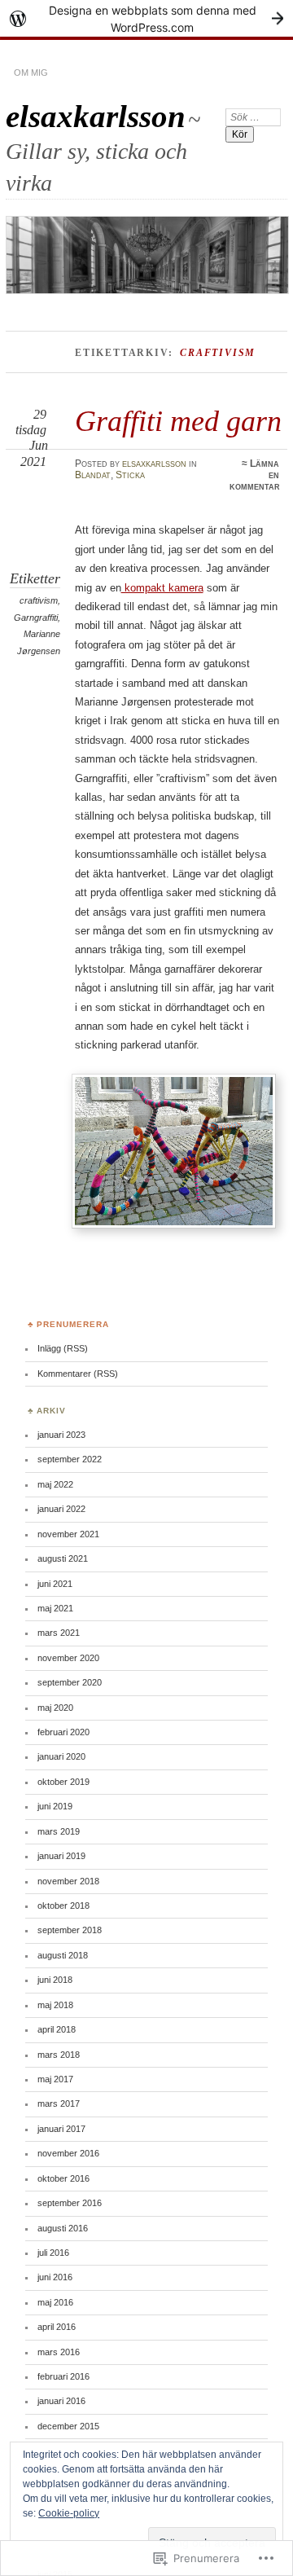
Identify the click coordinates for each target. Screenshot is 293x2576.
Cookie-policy (69, 2513)
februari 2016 (63, 2376)
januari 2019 (61, 1856)
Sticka (130, 475)
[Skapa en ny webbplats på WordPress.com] (146, 18)
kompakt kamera (162, 588)
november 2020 (68, 1658)
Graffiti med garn (178, 421)
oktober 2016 (63, 2178)
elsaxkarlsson (96, 116)
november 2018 (68, 1881)
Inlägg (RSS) (63, 1348)
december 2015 (68, 2426)
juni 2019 (55, 1806)
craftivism (39, 600)
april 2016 (57, 2327)
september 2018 (70, 1930)
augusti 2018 (63, 1955)
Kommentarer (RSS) (78, 1374)
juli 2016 (53, 2253)
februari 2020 (63, 1732)
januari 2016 (61, 2401)
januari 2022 (61, 1509)
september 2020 (70, 1682)
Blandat (93, 475)
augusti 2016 (63, 2228)
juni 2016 (55, 2277)
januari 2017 (61, 2129)
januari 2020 (61, 1756)
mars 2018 (59, 2055)
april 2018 (57, 2029)
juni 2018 (55, 1980)
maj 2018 (55, 2005)
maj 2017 (55, 2079)
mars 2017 (59, 2103)
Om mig (31, 73)
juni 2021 (55, 1584)
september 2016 (70, 2203)
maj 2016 (55, 2302)
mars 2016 (59, 2352)
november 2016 (68, 2153)
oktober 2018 (63, 1906)
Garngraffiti (36, 618)
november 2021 (68, 1534)
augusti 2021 (63, 1558)
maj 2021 (55, 1608)
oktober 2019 (63, 1782)
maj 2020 (55, 1708)
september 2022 (70, 1459)
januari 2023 (61, 1435)
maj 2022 (55, 1484)
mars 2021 (59, 1633)
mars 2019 (59, 1831)
